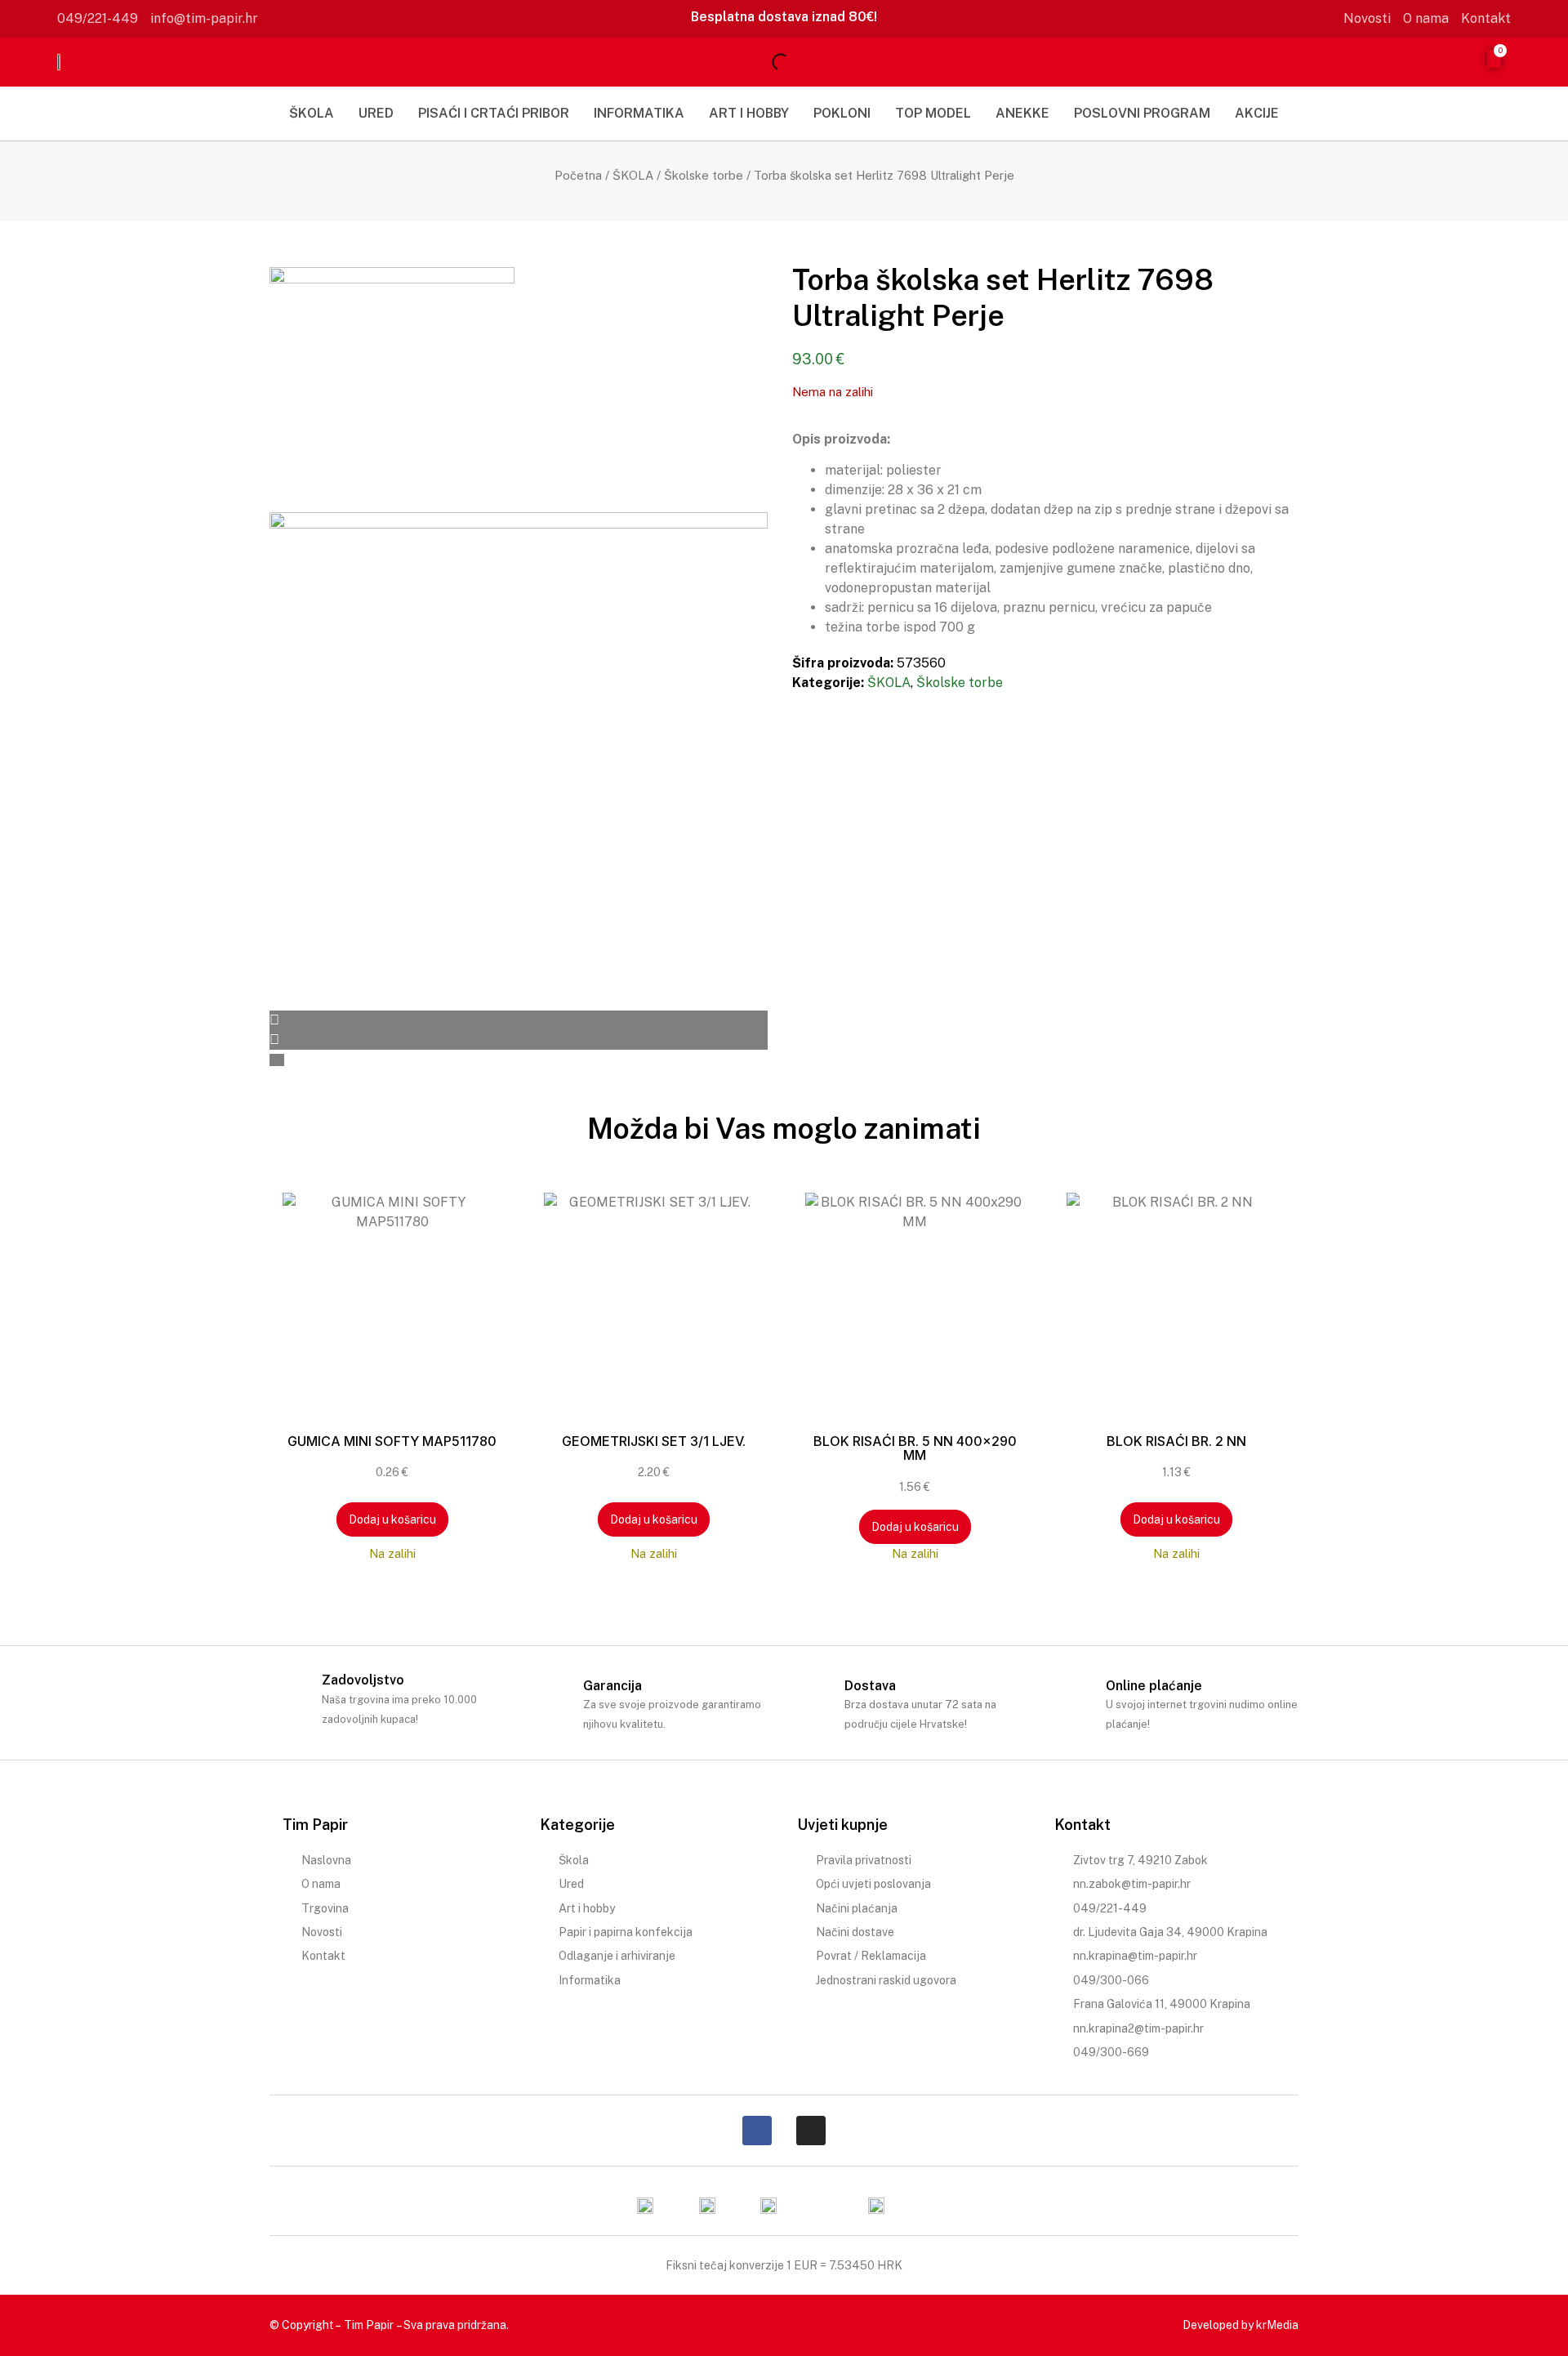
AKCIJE (1257, 113)
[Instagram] (811, 2131)
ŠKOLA (312, 113)
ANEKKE (1022, 113)
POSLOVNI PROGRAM (1142, 113)
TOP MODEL (933, 113)
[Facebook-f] (757, 2131)
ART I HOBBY (749, 113)
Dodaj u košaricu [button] (392, 1519)
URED (376, 113)
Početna (578, 175)
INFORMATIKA (639, 113)
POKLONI (842, 113)
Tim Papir (369, 2325)
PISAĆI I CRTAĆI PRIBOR (494, 113)
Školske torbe (704, 175)
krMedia (1277, 2325)
